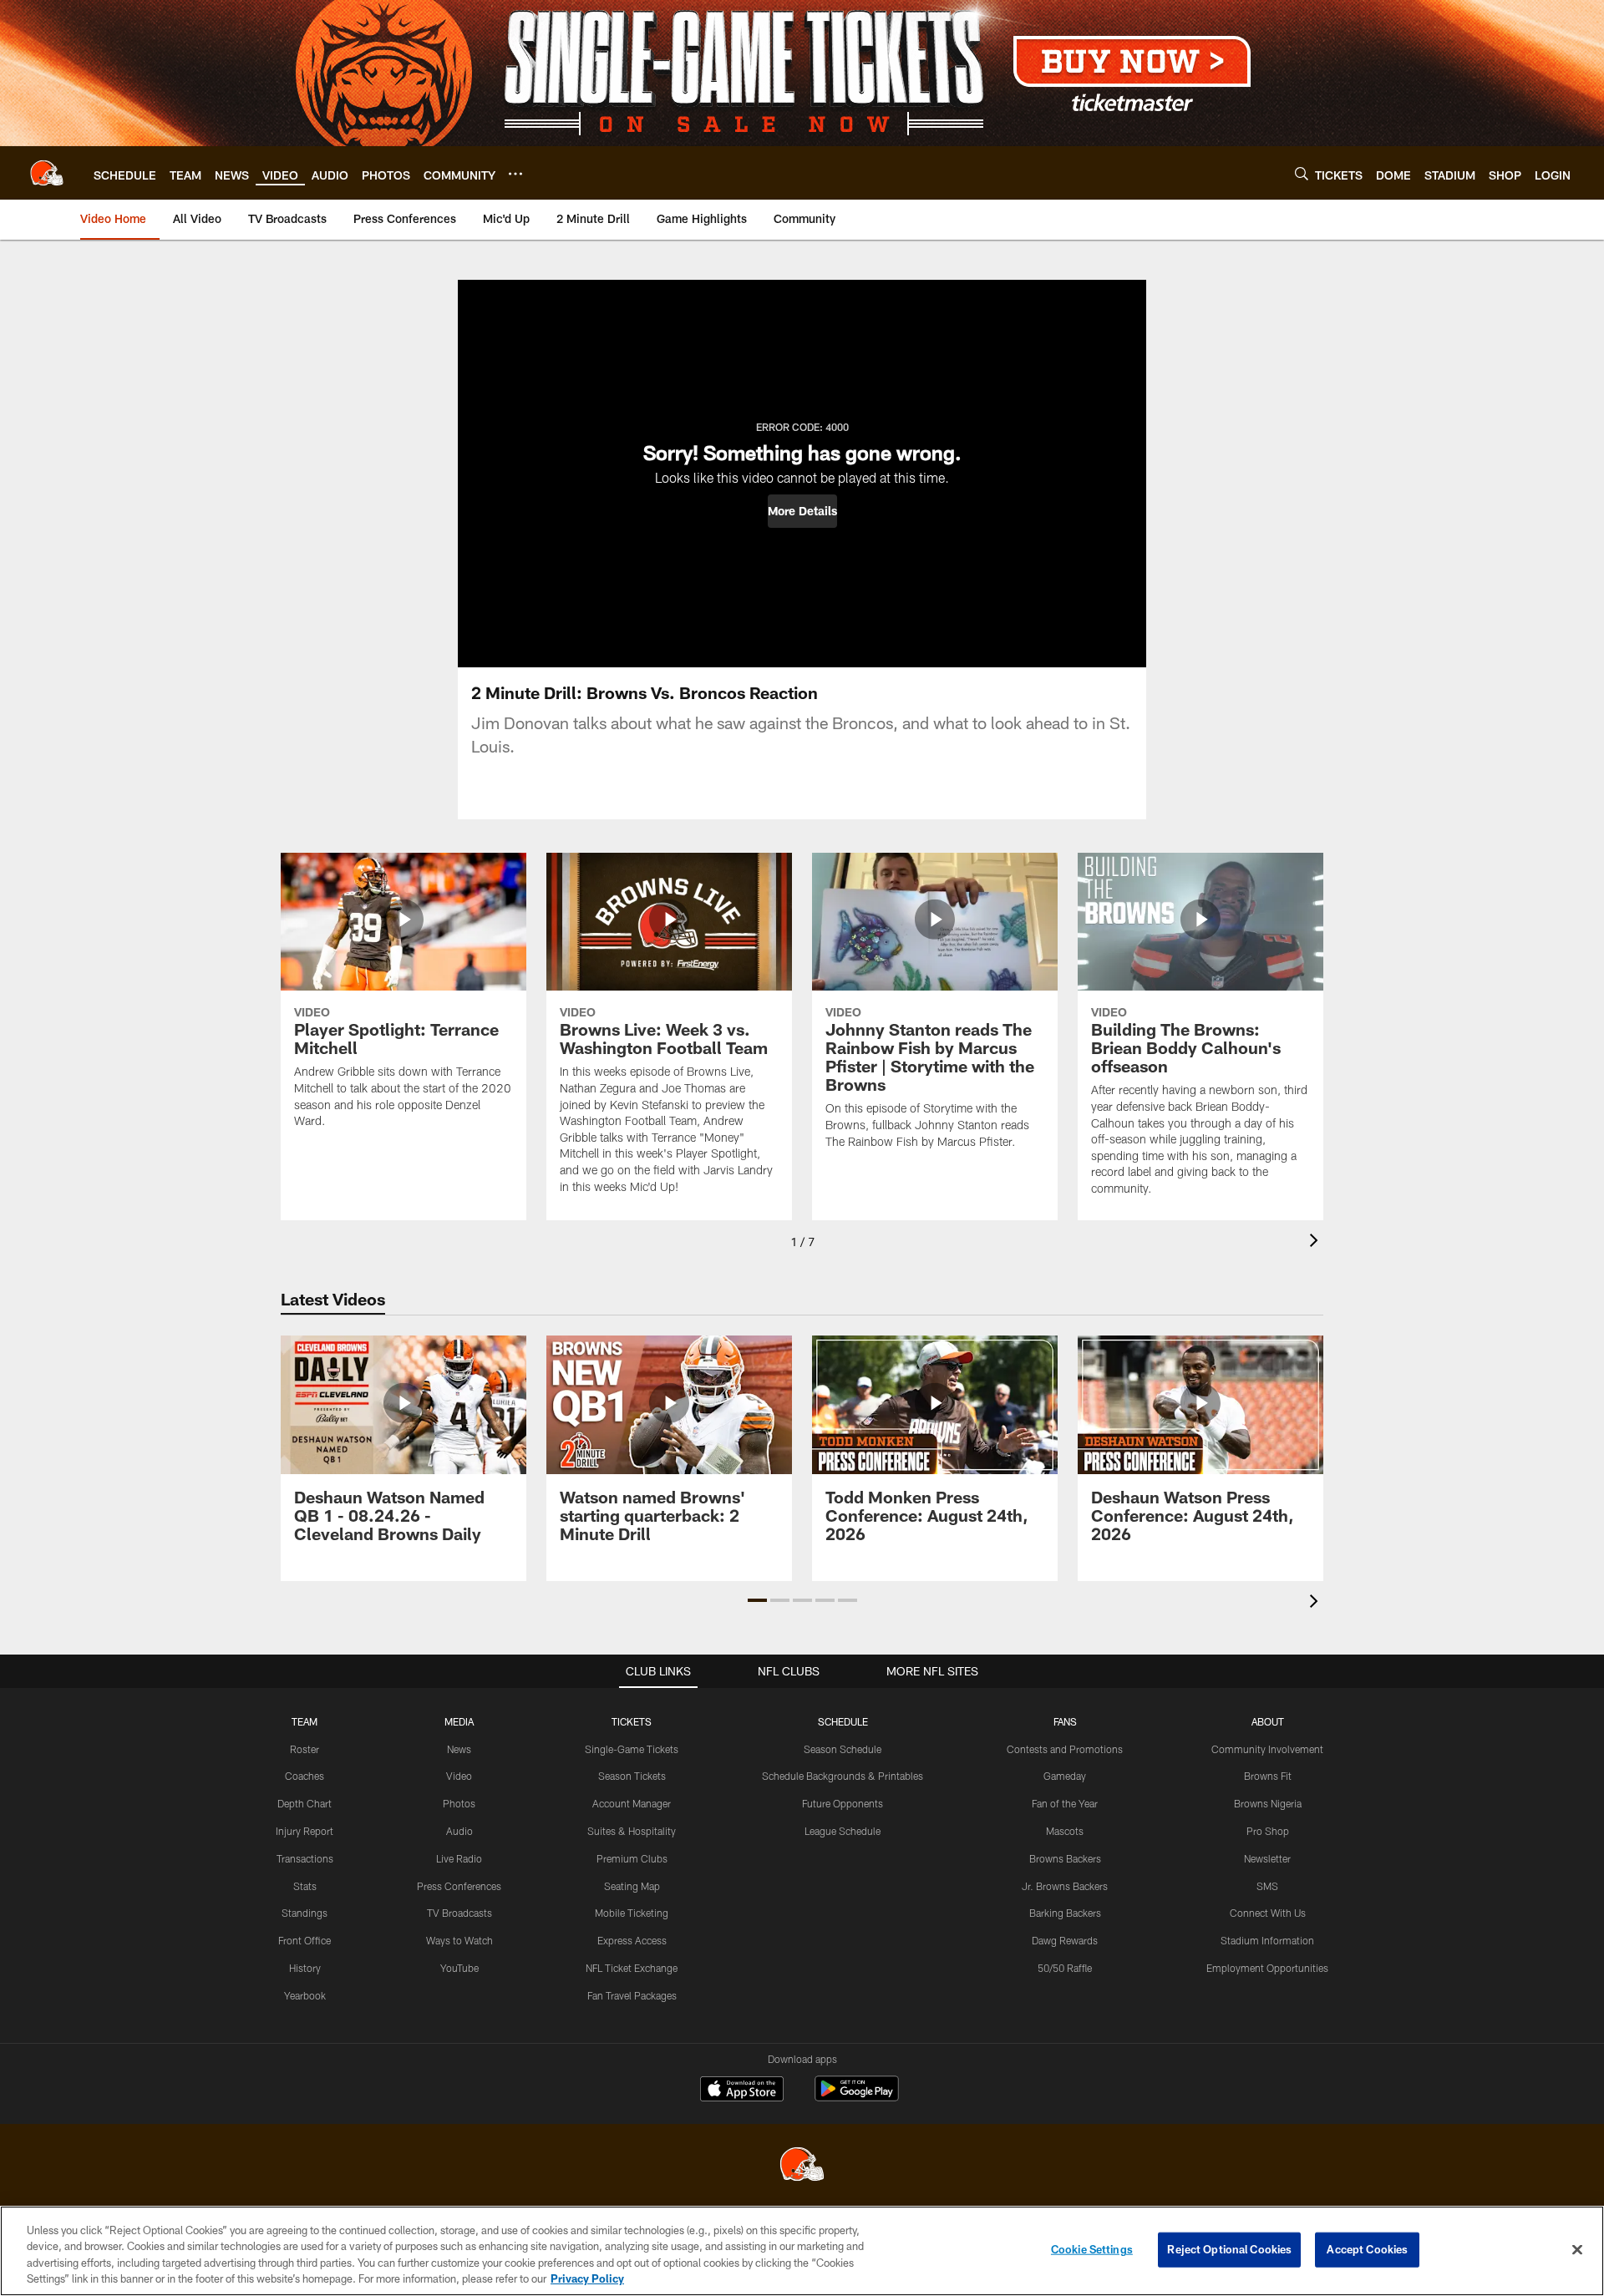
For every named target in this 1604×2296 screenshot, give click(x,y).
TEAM (305, 1721)
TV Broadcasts (459, 1913)
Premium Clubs (632, 1858)
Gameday (1065, 1776)
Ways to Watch (459, 1940)
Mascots (1065, 1831)
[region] (802, 2251)
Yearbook (305, 1995)
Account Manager (632, 1803)
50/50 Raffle (1065, 1968)
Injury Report (305, 1831)
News (459, 1749)
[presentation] (1317, 1242)
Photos (459, 1803)
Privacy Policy (587, 2278)
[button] (802, 511)
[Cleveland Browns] (802, 2166)
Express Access (632, 1940)
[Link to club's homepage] (47, 173)
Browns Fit (1268, 1776)
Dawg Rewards (1065, 1940)
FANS (1065, 1721)
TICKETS (632, 1721)
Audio (459, 1831)
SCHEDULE (843, 1721)
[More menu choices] (515, 174)
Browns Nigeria (1268, 1803)
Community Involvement (1267, 1749)
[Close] (1577, 2249)
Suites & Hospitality (632, 1831)
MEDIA (459, 1721)
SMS (1267, 1886)
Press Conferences (459, 1886)
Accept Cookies (1367, 2249)
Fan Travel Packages (632, 1995)
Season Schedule (843, 1749)
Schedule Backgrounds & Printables (843, 1776)
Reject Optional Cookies (1229, 2249)
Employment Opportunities (1267, 1968)
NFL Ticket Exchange (632, 1968)
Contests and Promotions (1065, 1749)
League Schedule (843, 1831)
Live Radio (459, 1858)
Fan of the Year (1065, 1803)
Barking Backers (1065, 1913)
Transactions (305, 1858)
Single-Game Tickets (632, 1749)
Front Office (305, 1940)
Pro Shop (1268, 1831)
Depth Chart (305, 1803)
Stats (305, 1886)
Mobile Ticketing (632, 1913)
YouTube (459, 1968)
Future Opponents (843, 1803)
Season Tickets (632, 1776)
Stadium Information (1267, 1940)
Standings (305, 1913)
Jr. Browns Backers (1065, 1886)
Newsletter (1267, 1858)
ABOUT (1268, 1721)
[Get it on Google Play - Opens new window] (857, 2097)
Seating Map (632, 1886)
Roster (305, 1749)
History (305, 1968)
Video (459, 1776)
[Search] (1302, 173)
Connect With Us (1268, 1913)
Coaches (305, 1776)
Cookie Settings (1092, 2249)
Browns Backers (1065, 1858)
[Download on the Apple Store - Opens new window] (742, 2091)
